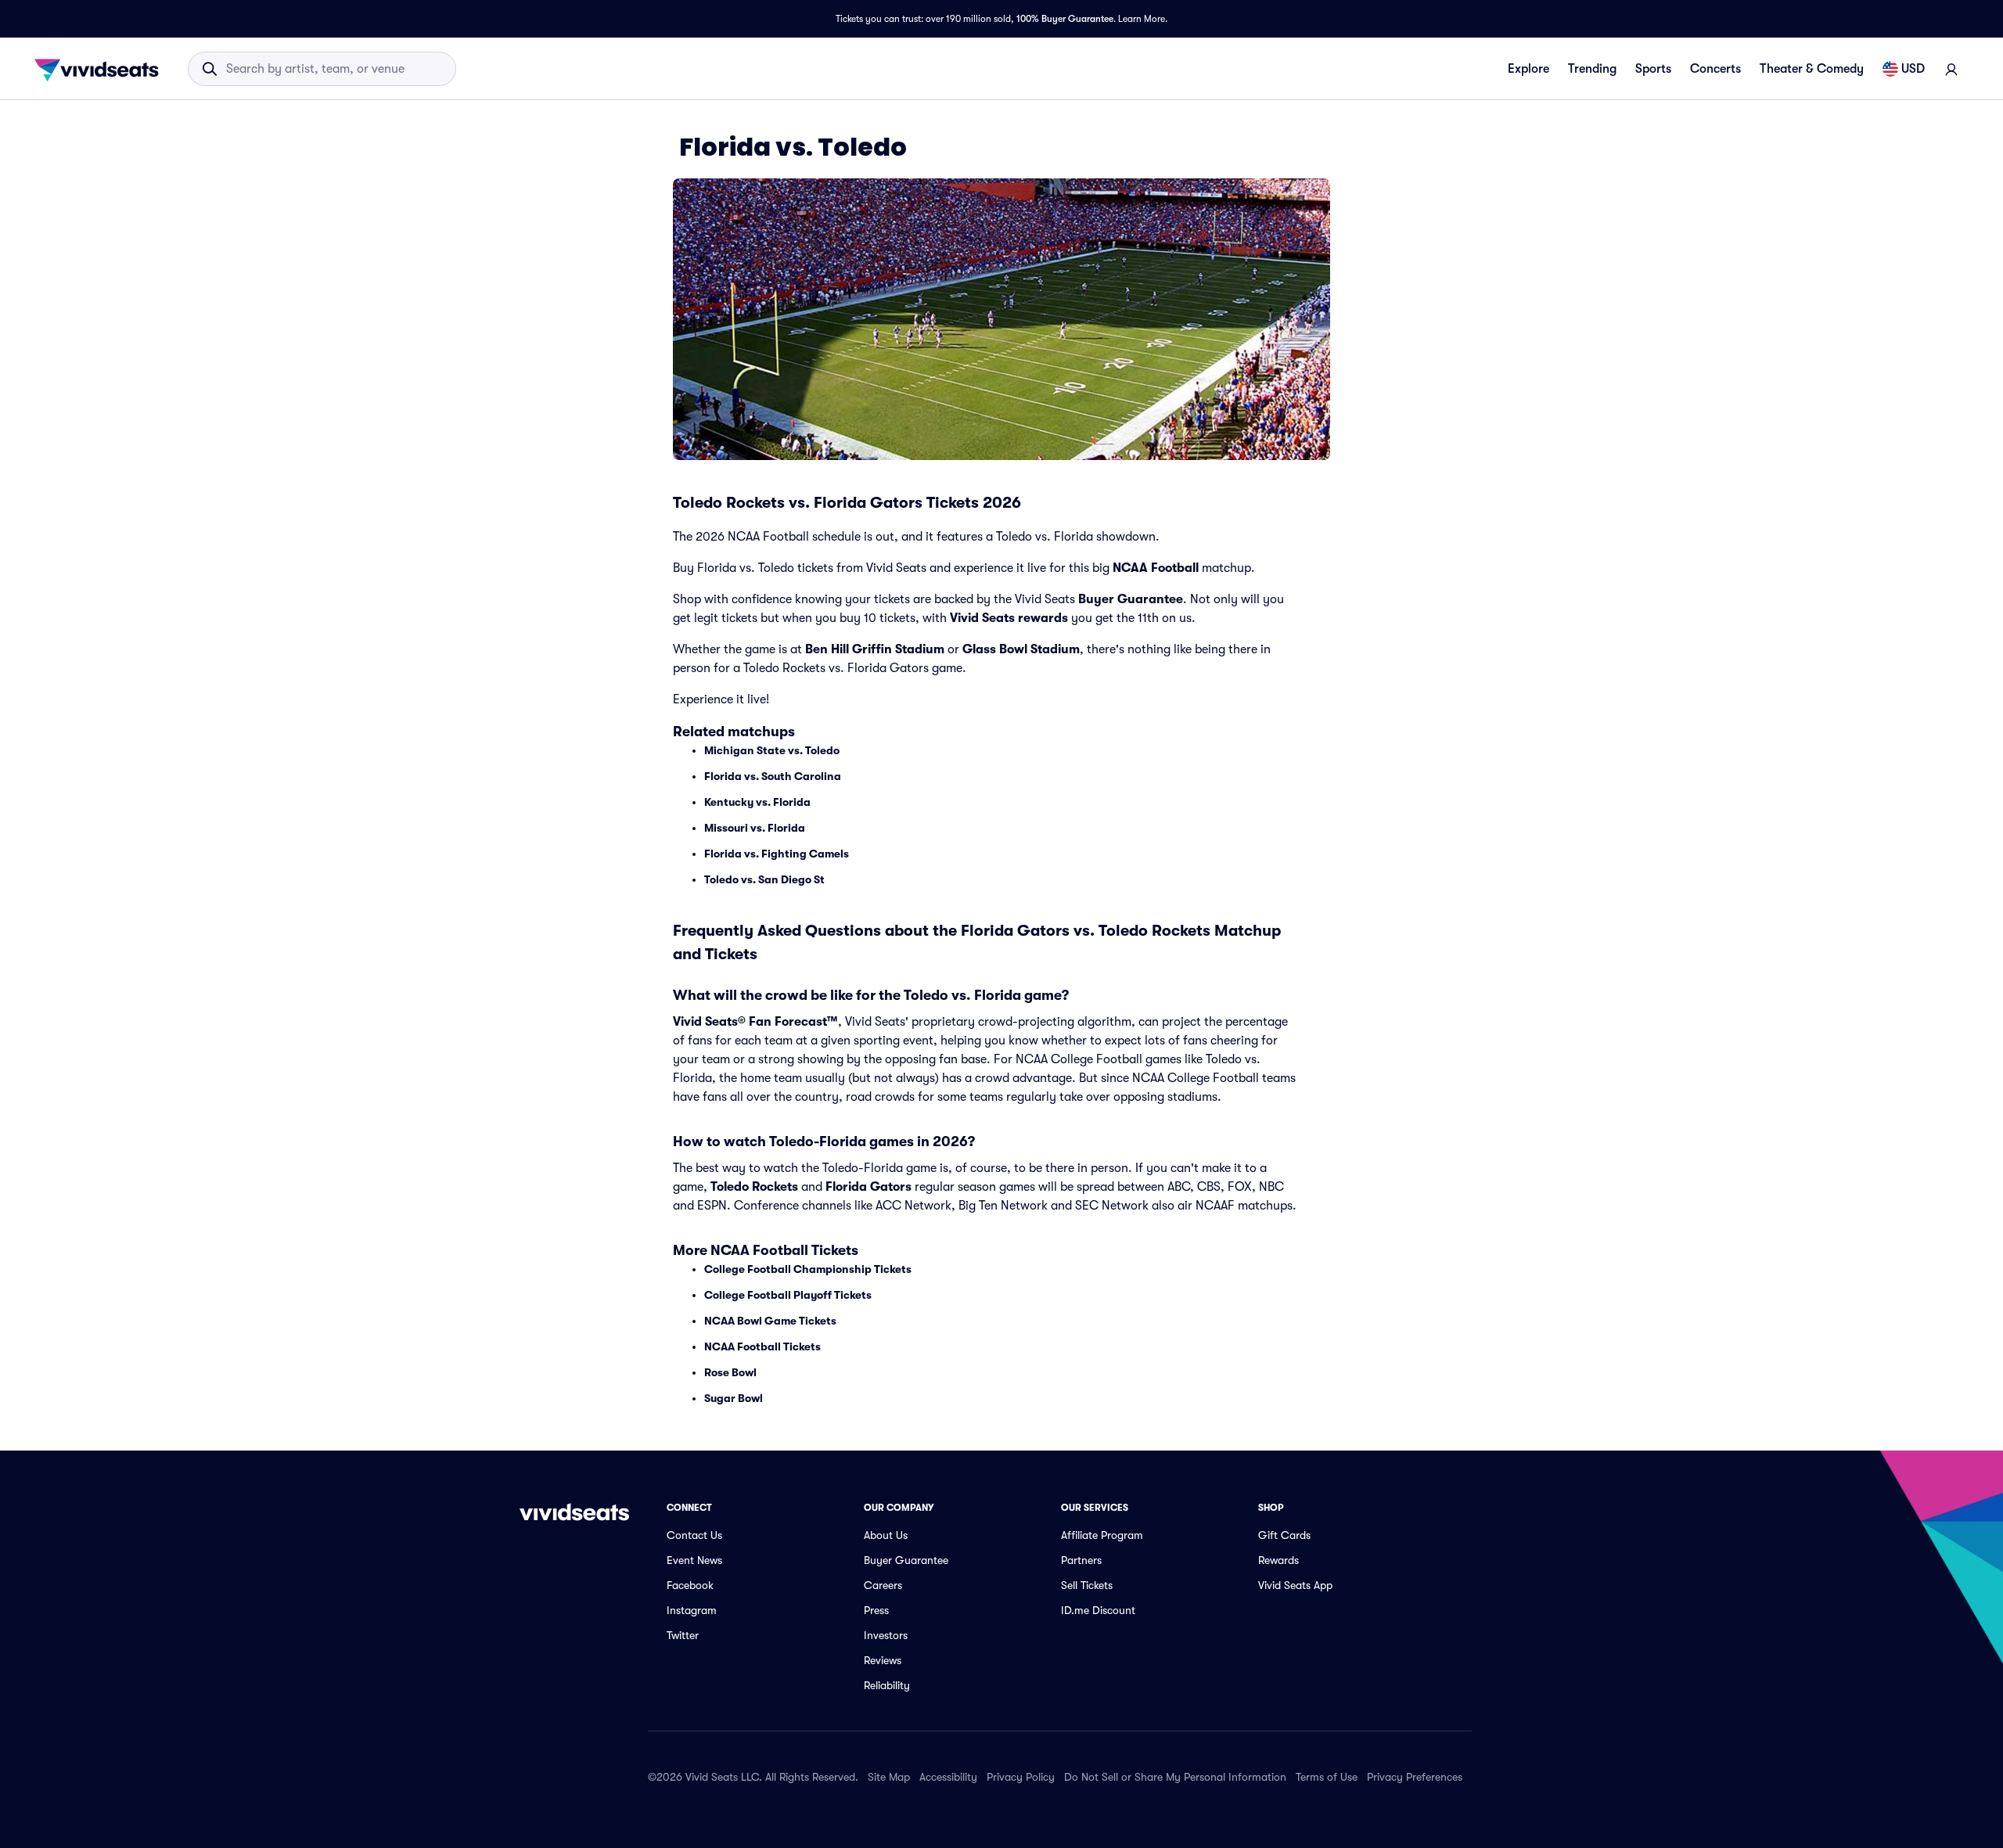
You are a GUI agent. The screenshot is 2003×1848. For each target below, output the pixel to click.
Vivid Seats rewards (1009, 618)
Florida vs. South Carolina (773, 776)
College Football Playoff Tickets (788, 1295)
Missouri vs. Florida (755, 828)
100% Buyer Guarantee (1065, 19)
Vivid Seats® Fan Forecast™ (755, 1022)
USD (1913, 69)
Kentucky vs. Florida (757, 802)
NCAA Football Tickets (762, 1346)
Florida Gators (868, 1187)
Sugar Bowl (734, 1398)
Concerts (1715, 69)
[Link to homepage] (101, 69)
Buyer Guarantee (1131, 599)
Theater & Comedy (1812, 69)
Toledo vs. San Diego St (764, 879)
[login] (1951, 69)
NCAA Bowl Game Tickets (770, 1321)
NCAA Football (1156, 568)
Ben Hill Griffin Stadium (875, 649)
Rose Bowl (730, 1372)
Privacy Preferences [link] (1415, 1777)
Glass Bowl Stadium (1021, 649)
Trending (1592, 69)
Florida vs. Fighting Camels (777, 854)
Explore (1528, 69)
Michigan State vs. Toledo (772, 750)
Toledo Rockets (754, 1187)
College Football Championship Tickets (808, 1269)
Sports (1653, 69)
